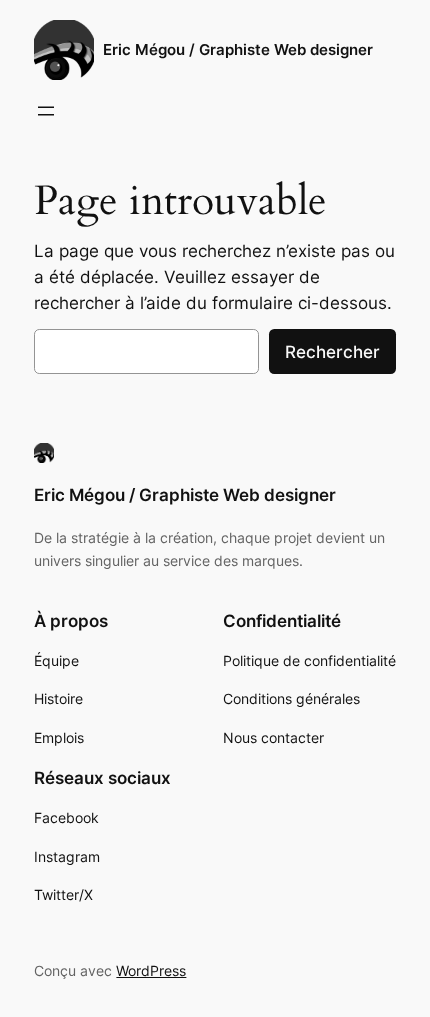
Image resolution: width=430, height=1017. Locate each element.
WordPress (151, 970)
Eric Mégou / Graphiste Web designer (238, 50)
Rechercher (332, 352)
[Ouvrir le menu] (46, 111)
